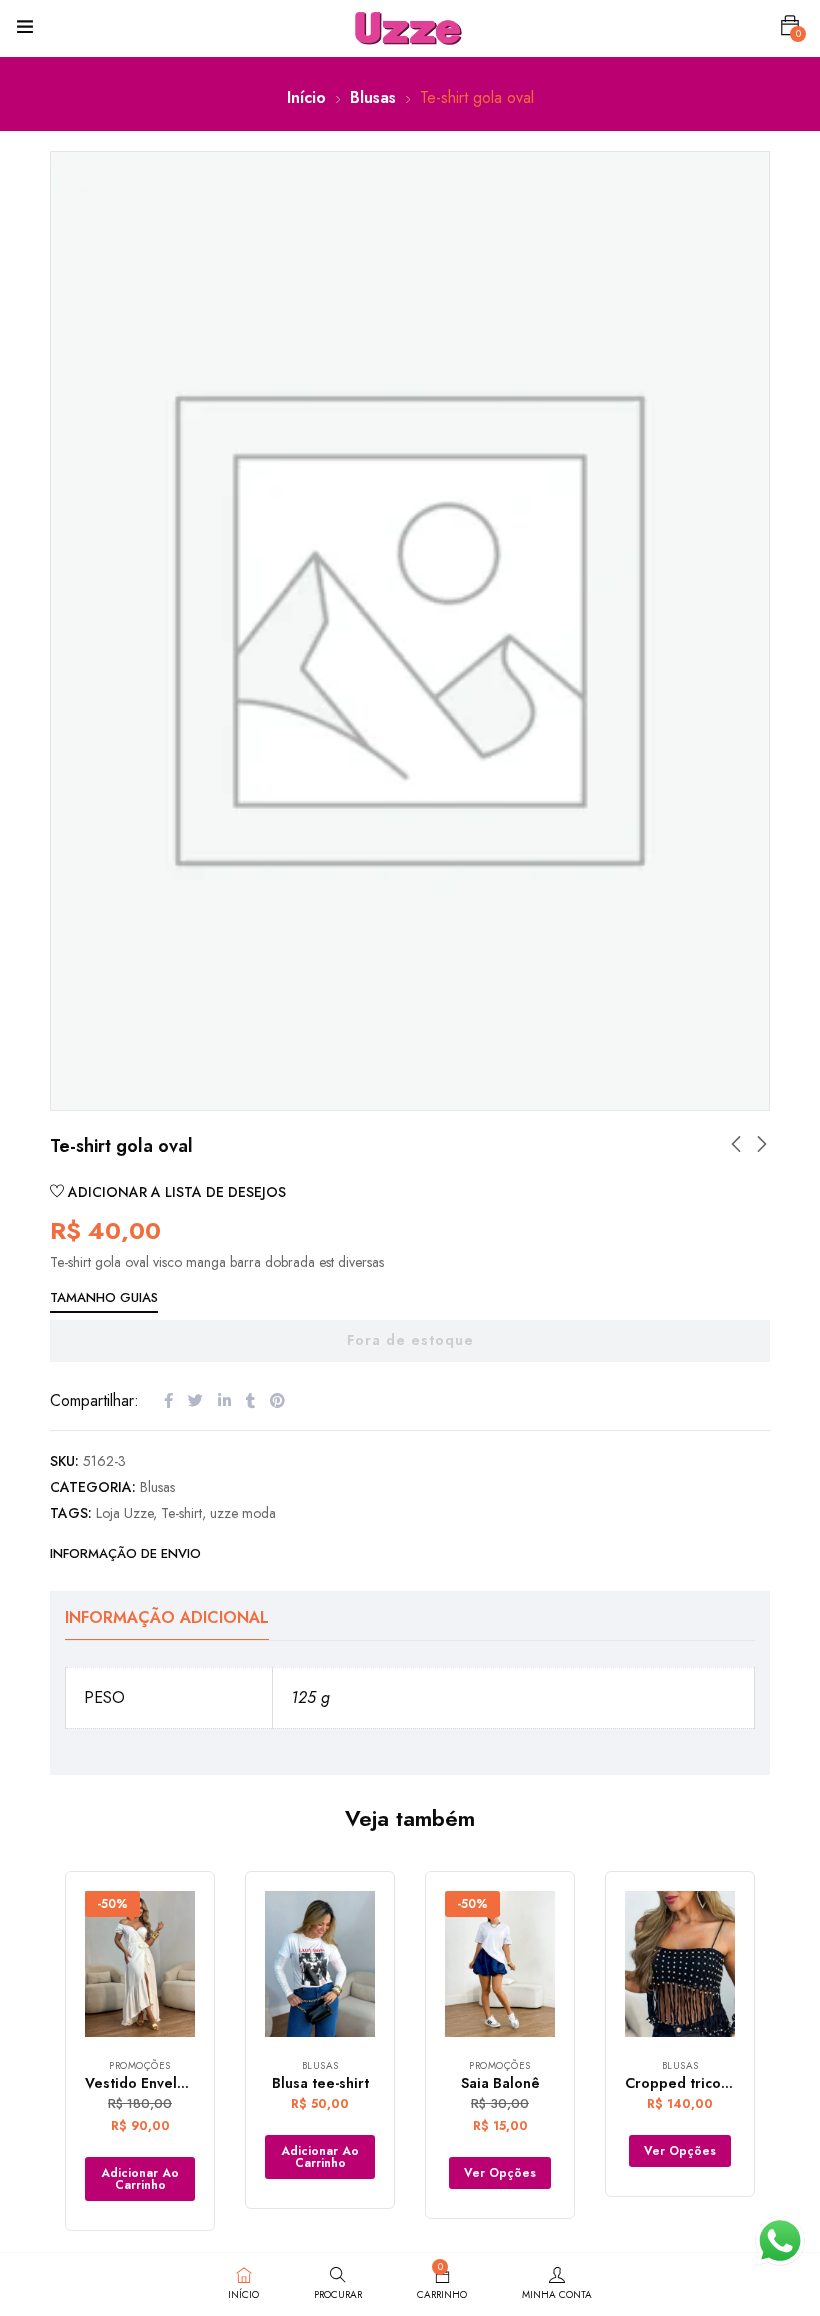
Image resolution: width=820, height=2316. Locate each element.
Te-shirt (181, 1513)
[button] (790, 26)
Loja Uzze (124, 1513)
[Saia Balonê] (500, 1964)
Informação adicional (167, 1617)
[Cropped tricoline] (680, 1964)
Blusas (373, 97)
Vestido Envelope (144, 2083)
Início (306, 97)
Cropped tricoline (685, 2083)
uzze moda (243, 1513)
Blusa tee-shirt (320, 2083)
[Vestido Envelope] (140, 1964)
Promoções (140, 2065)
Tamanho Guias (104, 1297)
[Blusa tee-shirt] (320, 1964)
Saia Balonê (500, 2083)
